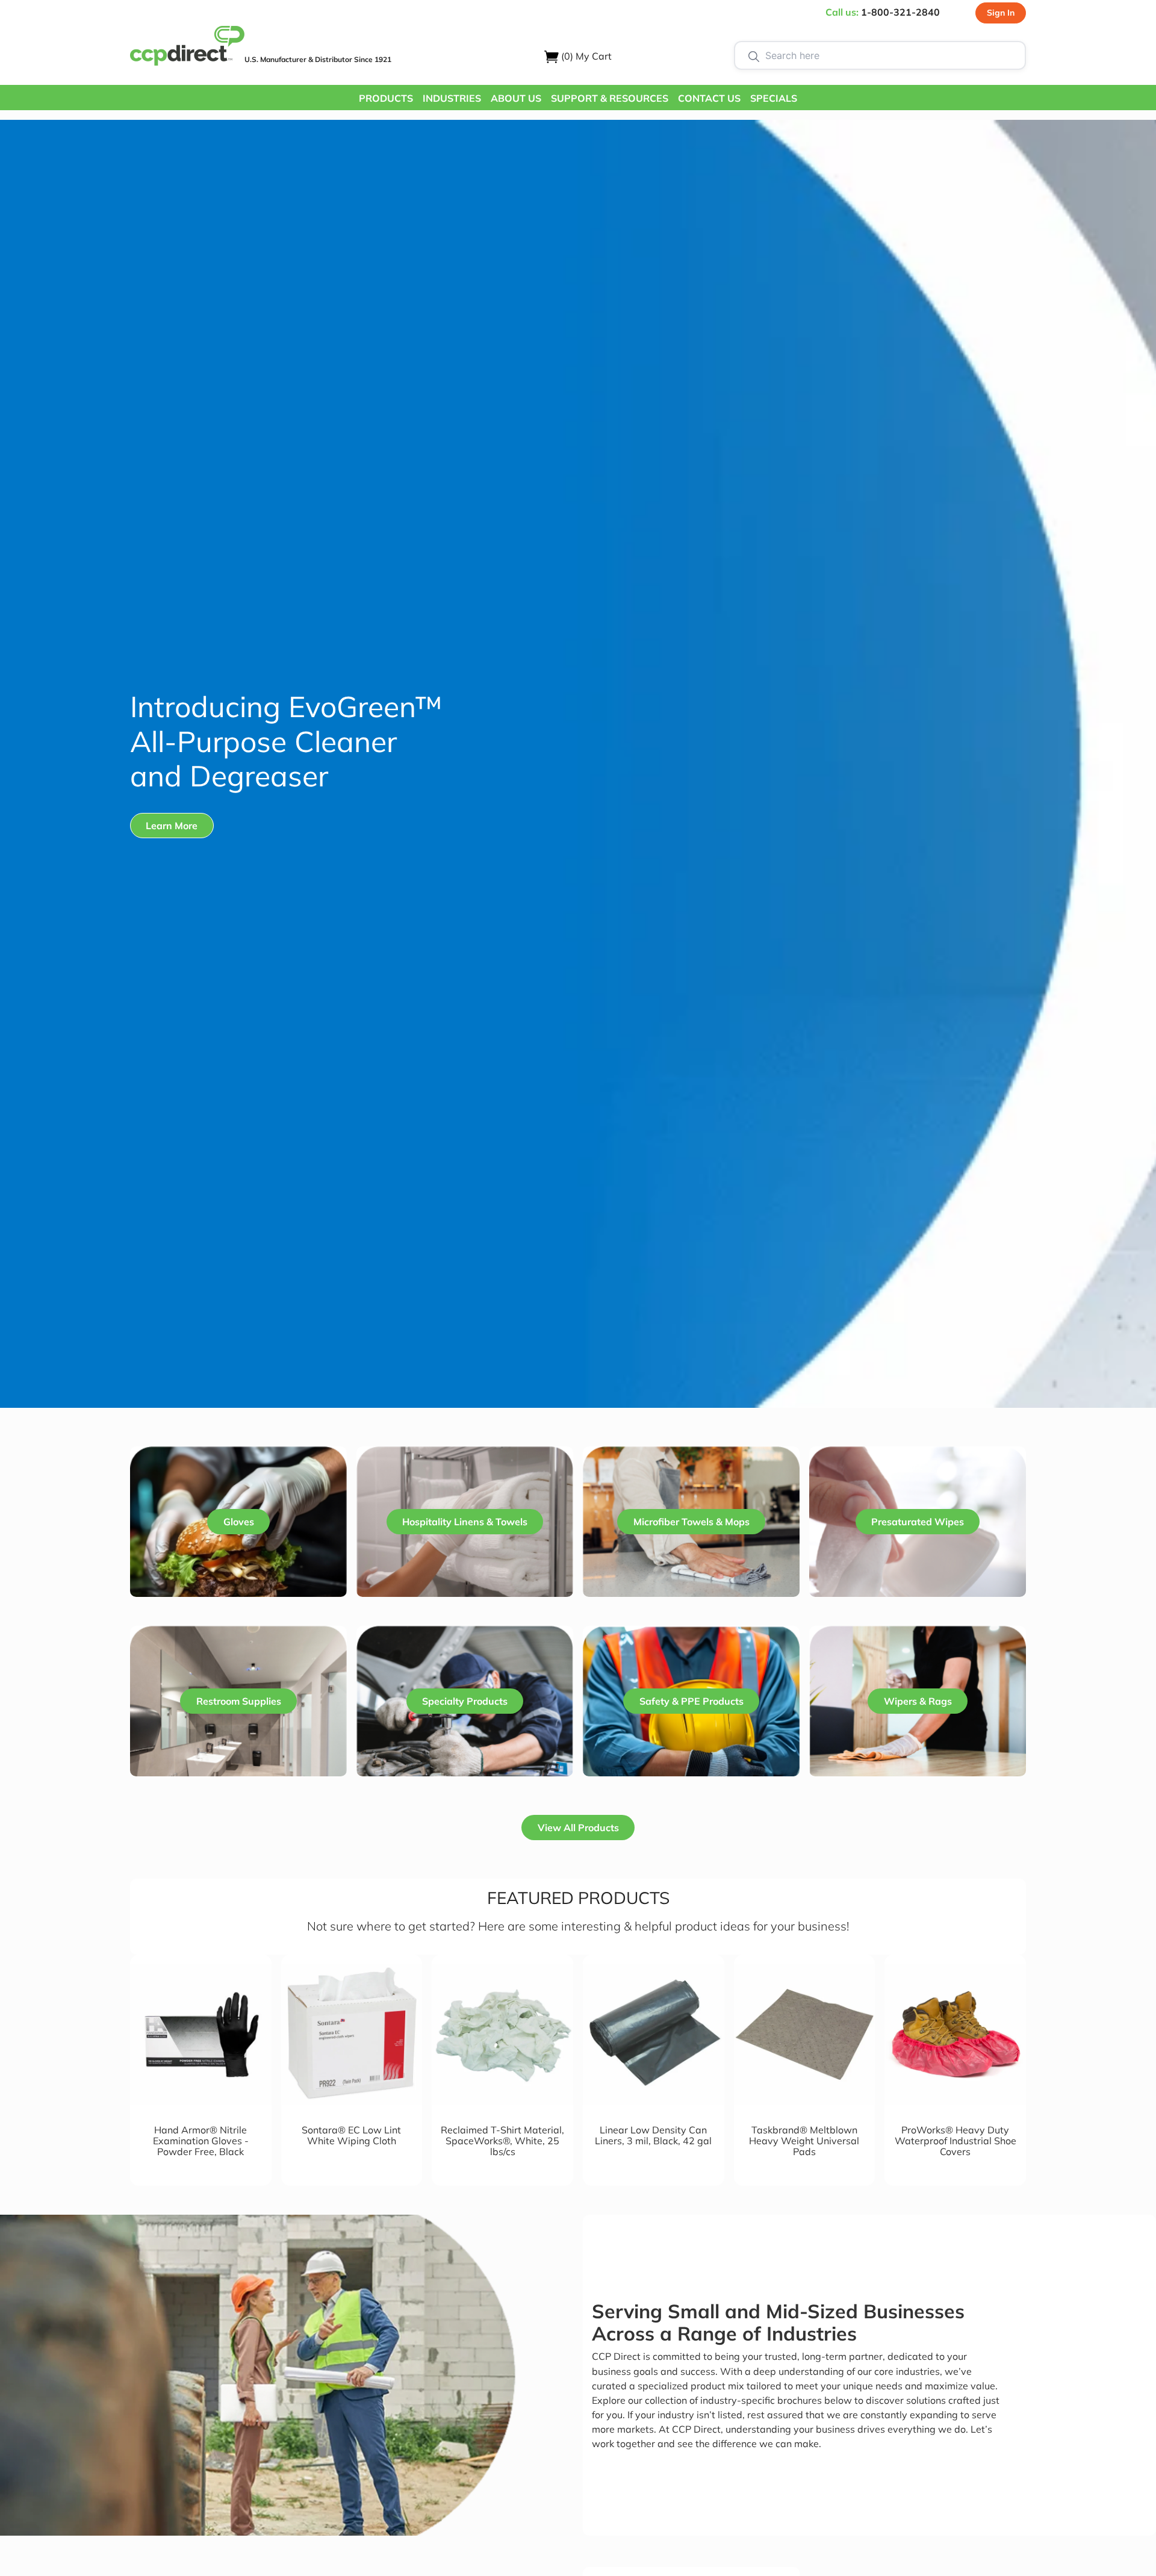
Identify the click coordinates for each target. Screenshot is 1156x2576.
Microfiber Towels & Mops (691, 1522)
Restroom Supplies (239, 1701)
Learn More (172, 826)
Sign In (1001, 13)
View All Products (578, 1828)
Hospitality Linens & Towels (465, 1522)
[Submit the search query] (754, 55)
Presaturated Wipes (918, 1522)
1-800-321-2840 (900, 12)
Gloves (239, 1522)
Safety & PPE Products (691, 1701)
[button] (386, 98)
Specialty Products (465, 1701)
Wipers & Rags (918, 1701)
